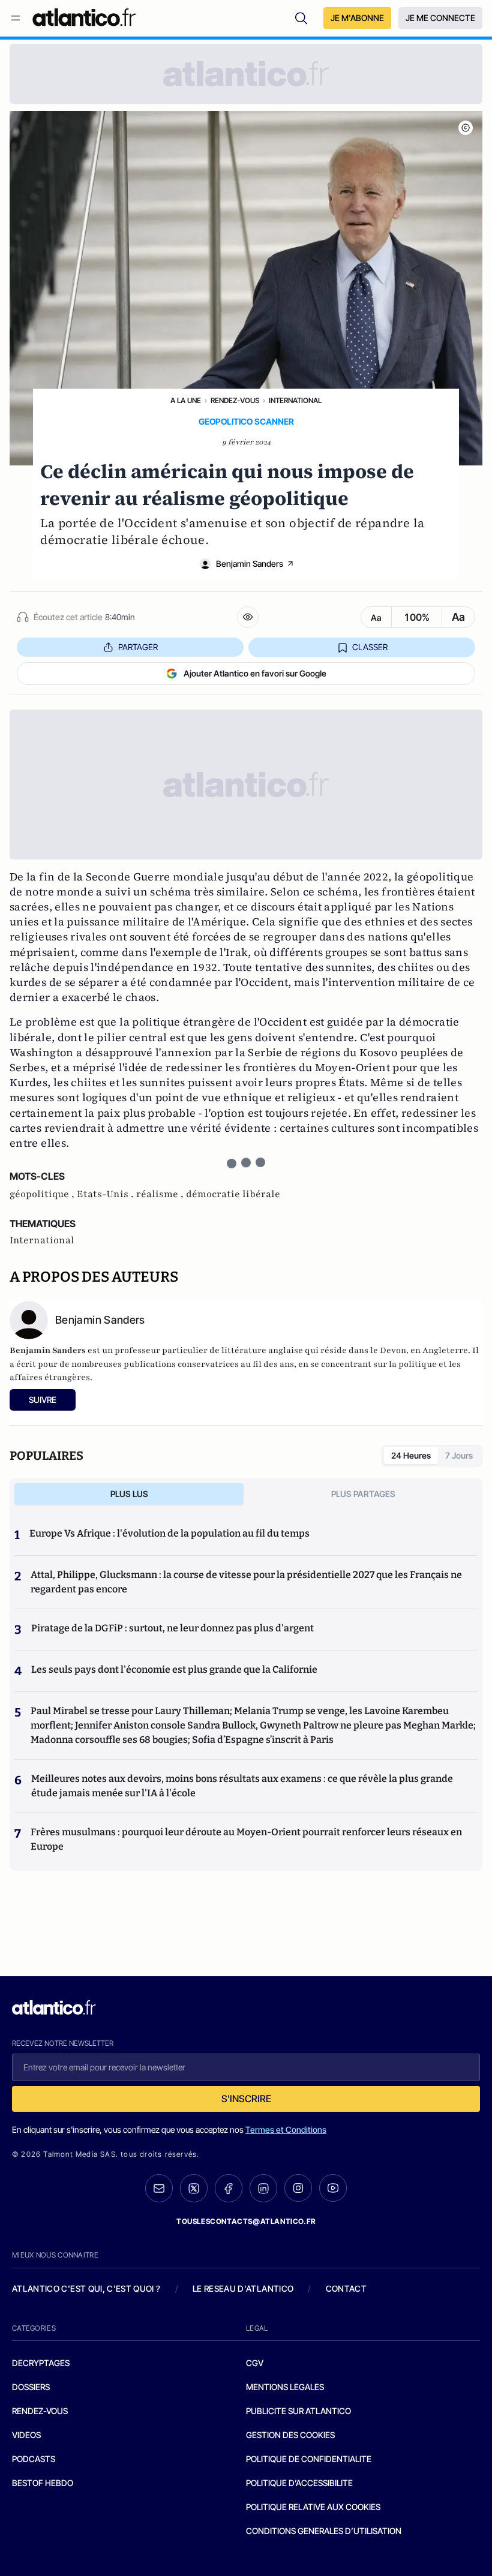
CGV (255, 2363)
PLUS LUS (129, 1494)
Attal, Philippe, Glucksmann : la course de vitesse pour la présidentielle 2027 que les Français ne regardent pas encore (246, 1582)
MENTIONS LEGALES (285, 2387)
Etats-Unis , (106, 1194)
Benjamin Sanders (250, 563)
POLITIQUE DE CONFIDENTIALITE (309, 2459)
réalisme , (161, 1194)
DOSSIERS (31, 2387)
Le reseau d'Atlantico (243, 2288)
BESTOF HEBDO (43, 2483)
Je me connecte (440, 18)
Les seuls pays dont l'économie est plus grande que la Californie (174, 1669)
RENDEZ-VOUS (40, 2411)
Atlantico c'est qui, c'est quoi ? (86, 2288)
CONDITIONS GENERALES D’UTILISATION (324, 2531)
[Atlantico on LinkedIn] (263, 2188)
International (295, 400)
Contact (346, 2288)
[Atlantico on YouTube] (333, 2188)
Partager (138, 647)
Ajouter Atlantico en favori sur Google (255, 673)
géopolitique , (43, 1194)
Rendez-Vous (235, 400)
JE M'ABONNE (357, 18)
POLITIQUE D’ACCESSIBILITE (299, 2483)
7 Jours (459, 1455)
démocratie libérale (233, 1194)
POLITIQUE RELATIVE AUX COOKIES (313, 2507)
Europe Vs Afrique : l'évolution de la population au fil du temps (169, 1533)
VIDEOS (26, 2435)
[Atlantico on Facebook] (229, 2188)
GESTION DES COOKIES (290, 2435)
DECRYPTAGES (41, 2363)
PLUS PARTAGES (363, 1494)
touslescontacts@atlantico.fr (246, 2221)
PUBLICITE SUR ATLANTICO (298, 2411)
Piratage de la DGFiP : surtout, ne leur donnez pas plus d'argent (172, 1628)
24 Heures (411, 1455)
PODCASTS (34, 2459)
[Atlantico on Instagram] (298, 2188)
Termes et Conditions (286, 2129)
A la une (186, 400)
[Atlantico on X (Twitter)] (194, 2188)
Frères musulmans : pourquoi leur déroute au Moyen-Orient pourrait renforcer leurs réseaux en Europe (246, 1839)
